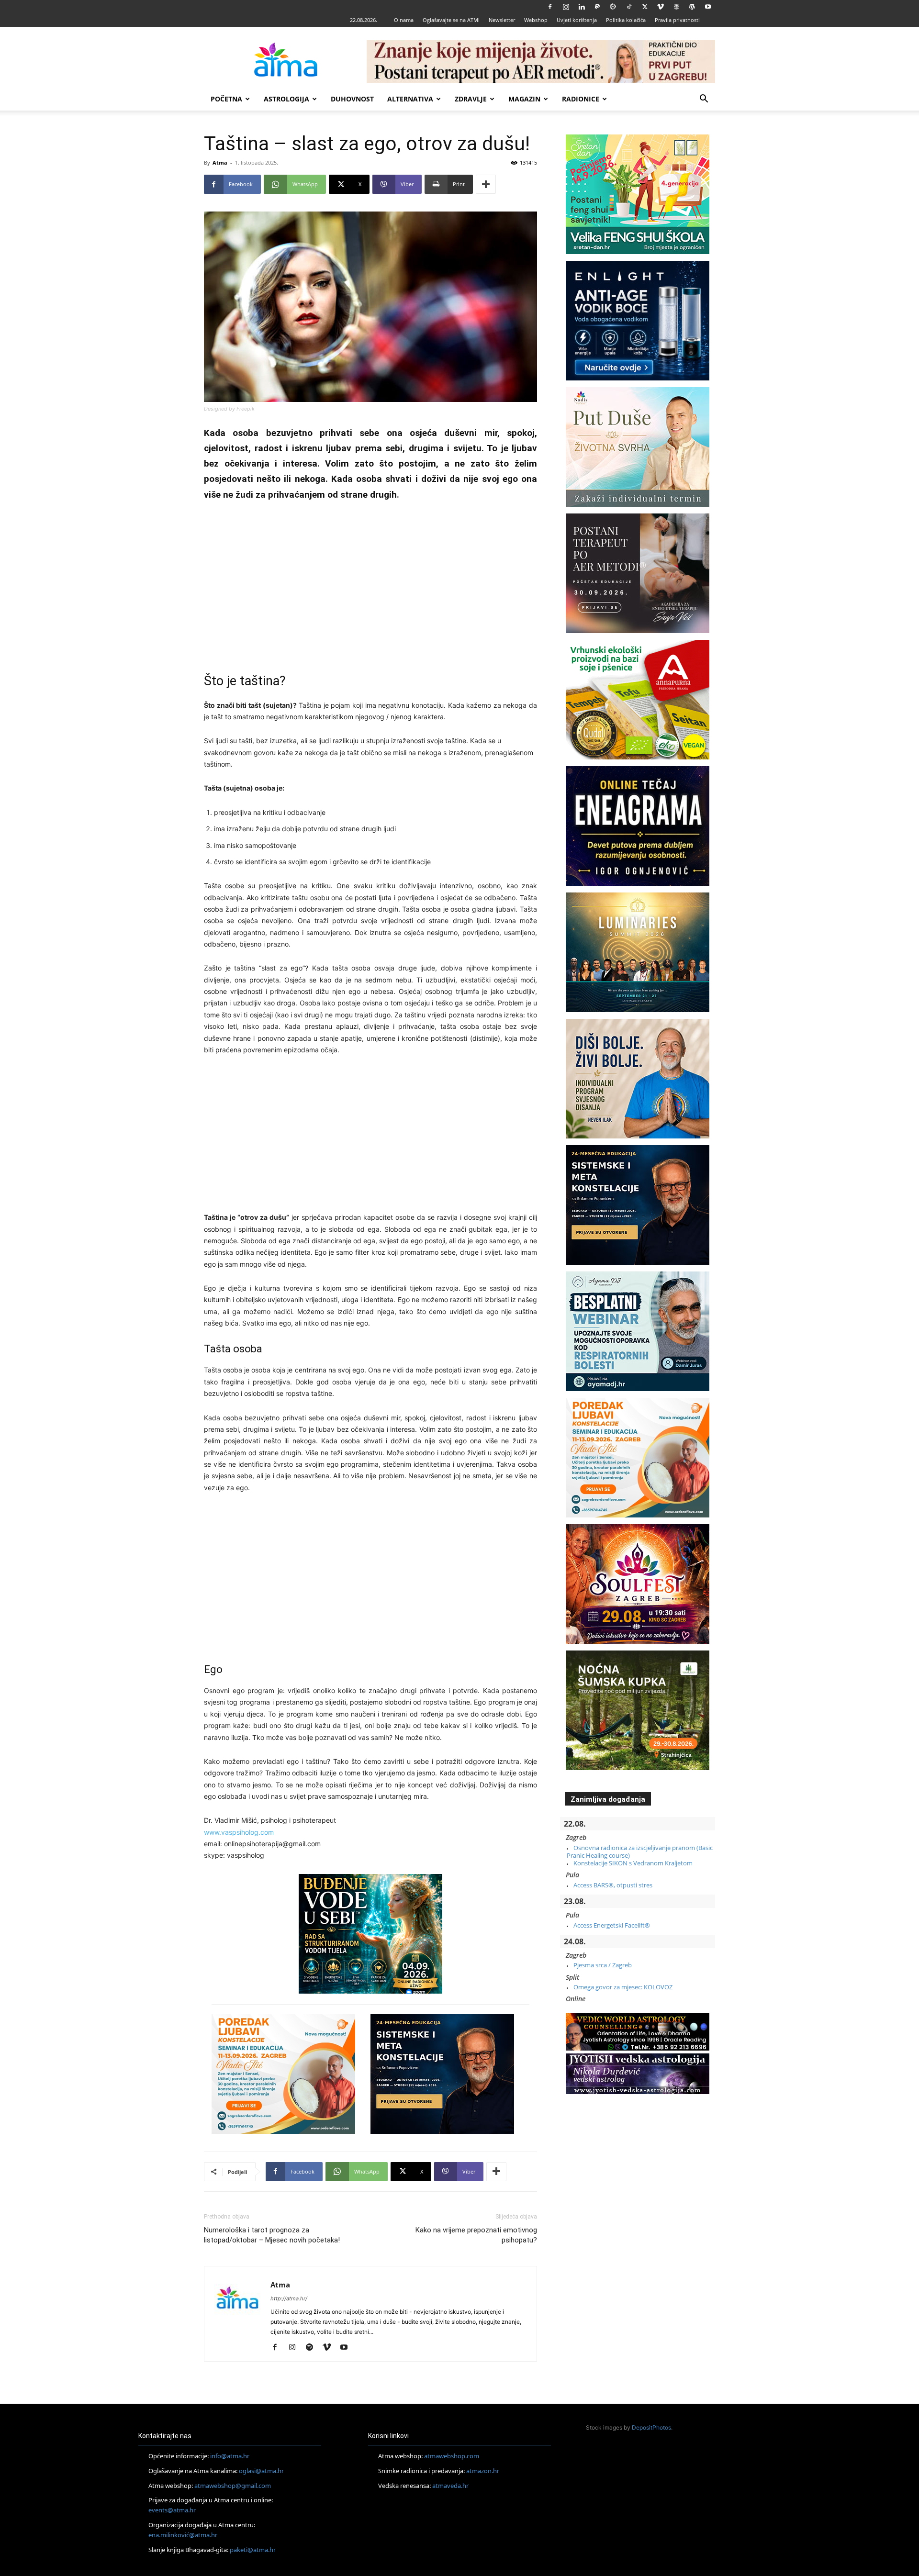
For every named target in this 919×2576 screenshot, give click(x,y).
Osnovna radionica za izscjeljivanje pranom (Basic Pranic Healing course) (640, 1851)
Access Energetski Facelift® (612, 1925)
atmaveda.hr (450, 2485)
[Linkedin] (582, 7)
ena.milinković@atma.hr (183, 2535)
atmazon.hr (483, 2471)
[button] (704, 100)
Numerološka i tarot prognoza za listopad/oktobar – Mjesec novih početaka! (272, 2235)
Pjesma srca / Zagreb (603, 1965)
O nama (404, 20)
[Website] (676, 7)
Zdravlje (471, 99)
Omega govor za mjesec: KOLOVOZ (623, 1987)
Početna (226, 99)
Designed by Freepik (229, 409)
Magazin (524, 99)
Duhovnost (352, 99)
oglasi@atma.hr (261, 2471)
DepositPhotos (651, 2427)
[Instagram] (566, 7)
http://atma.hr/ (289, 2298)
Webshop (536, 20)
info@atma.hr (230, 2456)
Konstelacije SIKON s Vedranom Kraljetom (633, 1863)
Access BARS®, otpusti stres (613, 1885)
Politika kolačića (626, 20)
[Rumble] (613, 7)
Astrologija (286, 99)
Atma (220, 162)
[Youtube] (708, 7)
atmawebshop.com (452, 2456)
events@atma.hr (172, 2510)
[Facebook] (550, 7)
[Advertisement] (370, 581)
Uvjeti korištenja (577, 20)
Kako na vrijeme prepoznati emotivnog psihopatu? (476, 2235)
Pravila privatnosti (677, 20)
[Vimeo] (661, 7)
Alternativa (410, 99)
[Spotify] (313, 2348)
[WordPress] (692, 7)
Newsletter (502, 20)
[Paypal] (597, 7)
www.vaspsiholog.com (239, 1832)
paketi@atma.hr (253, 2549)
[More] (486, 184)
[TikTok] (629, 7)
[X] (645, 7)
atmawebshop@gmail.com (233, 2485)
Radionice (581, 99)
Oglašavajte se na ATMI (451, 20)
